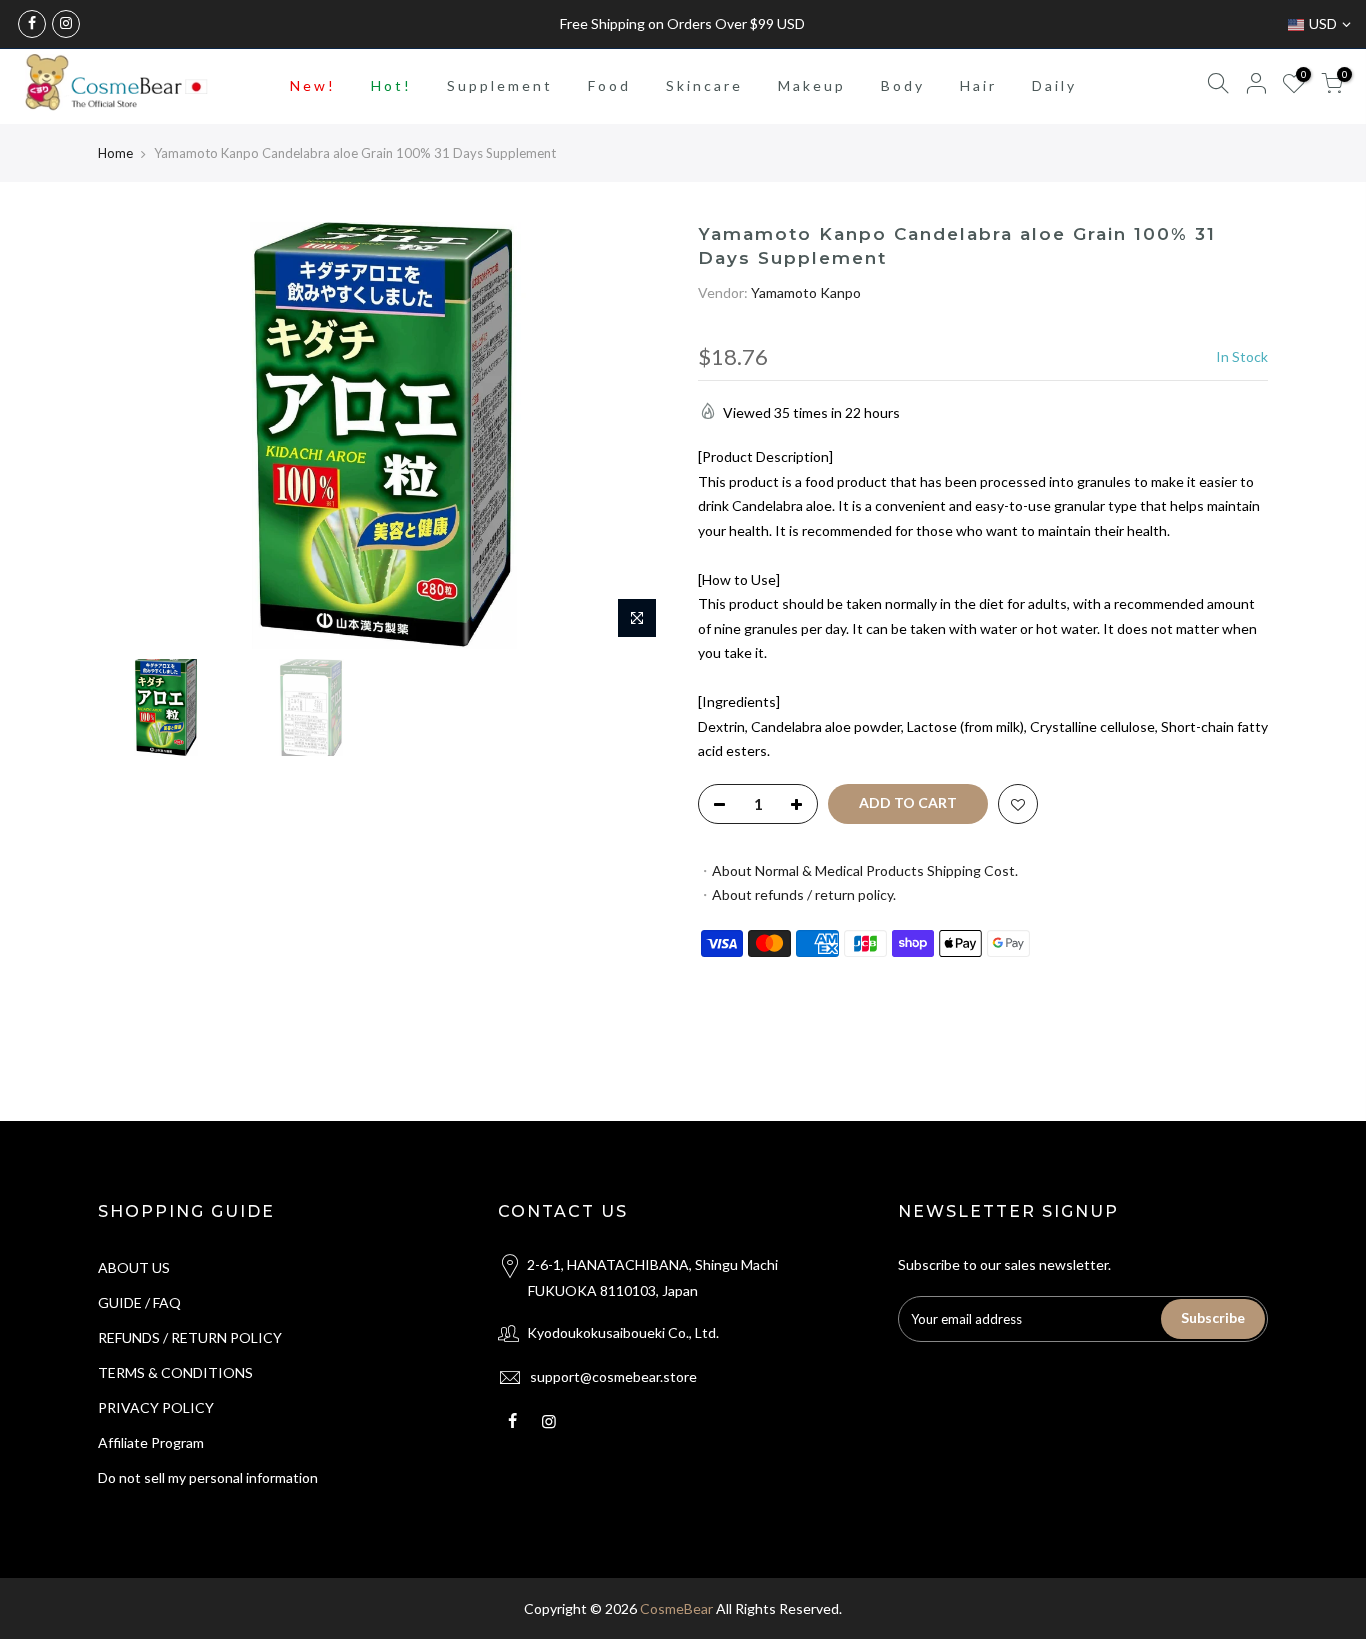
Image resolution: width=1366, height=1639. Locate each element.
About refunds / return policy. (804, 894)
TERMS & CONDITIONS (175, 1372)
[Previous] (133, 436)
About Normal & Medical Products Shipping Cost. (865, 870)
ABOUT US (134, 1267)
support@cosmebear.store (613, 1376)
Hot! (391, 85)
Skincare (704, 85)
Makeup (812, 85)
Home (115, 153)
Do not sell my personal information (208, 1477)
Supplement (500, 85)
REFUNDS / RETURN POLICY (190, 1337)
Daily (1054, 85)
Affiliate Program (151, 1442)
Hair (978, 85)
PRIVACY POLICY (156, 1407)
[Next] (633, 436)
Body (903, 85)
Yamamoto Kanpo (806, 292)
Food (609, 85)
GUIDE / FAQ (139, 1302)
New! (313, 85)
